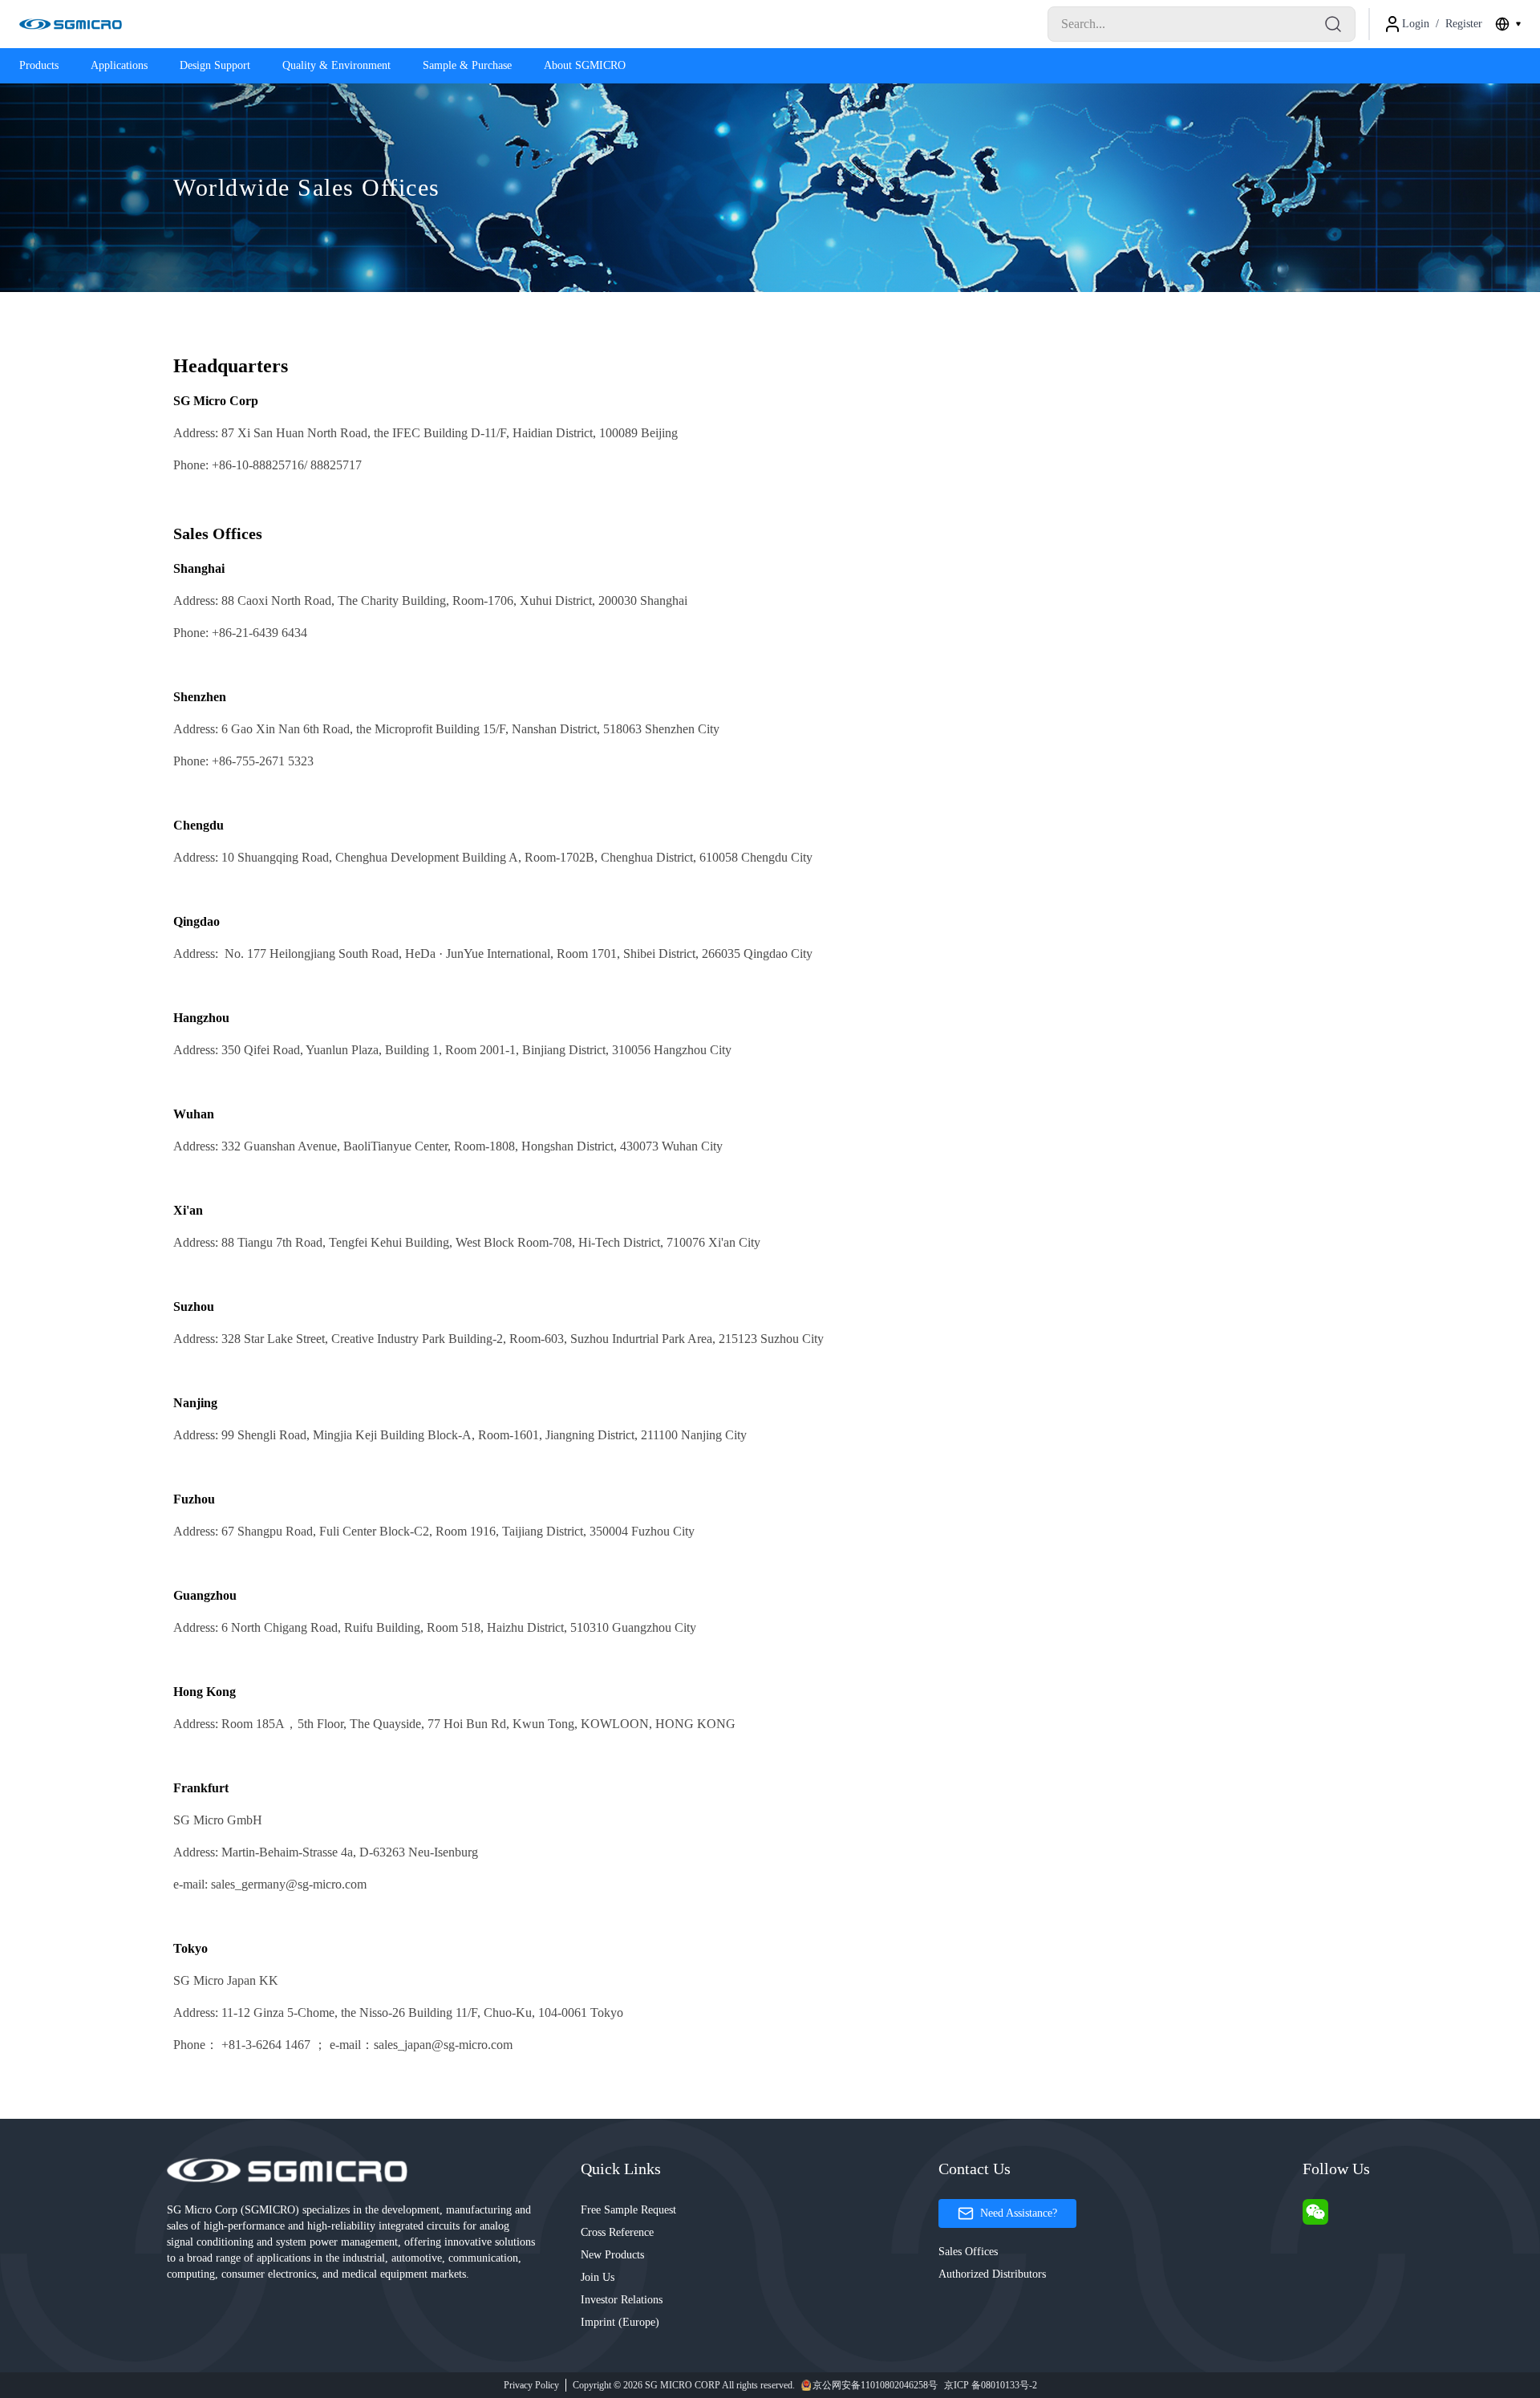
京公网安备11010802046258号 (875, 2385)
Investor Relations (622, 2300)
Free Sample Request (628, 2210)
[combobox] (1508, 24)
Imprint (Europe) (620, 2322)
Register (1464, 24)
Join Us (598, 2277)
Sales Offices (968, 2252)
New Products (612, 2255)
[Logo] (71, 24)
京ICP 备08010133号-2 (991, 2385)
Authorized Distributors (992, 2274)
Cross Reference (617, 2232)
